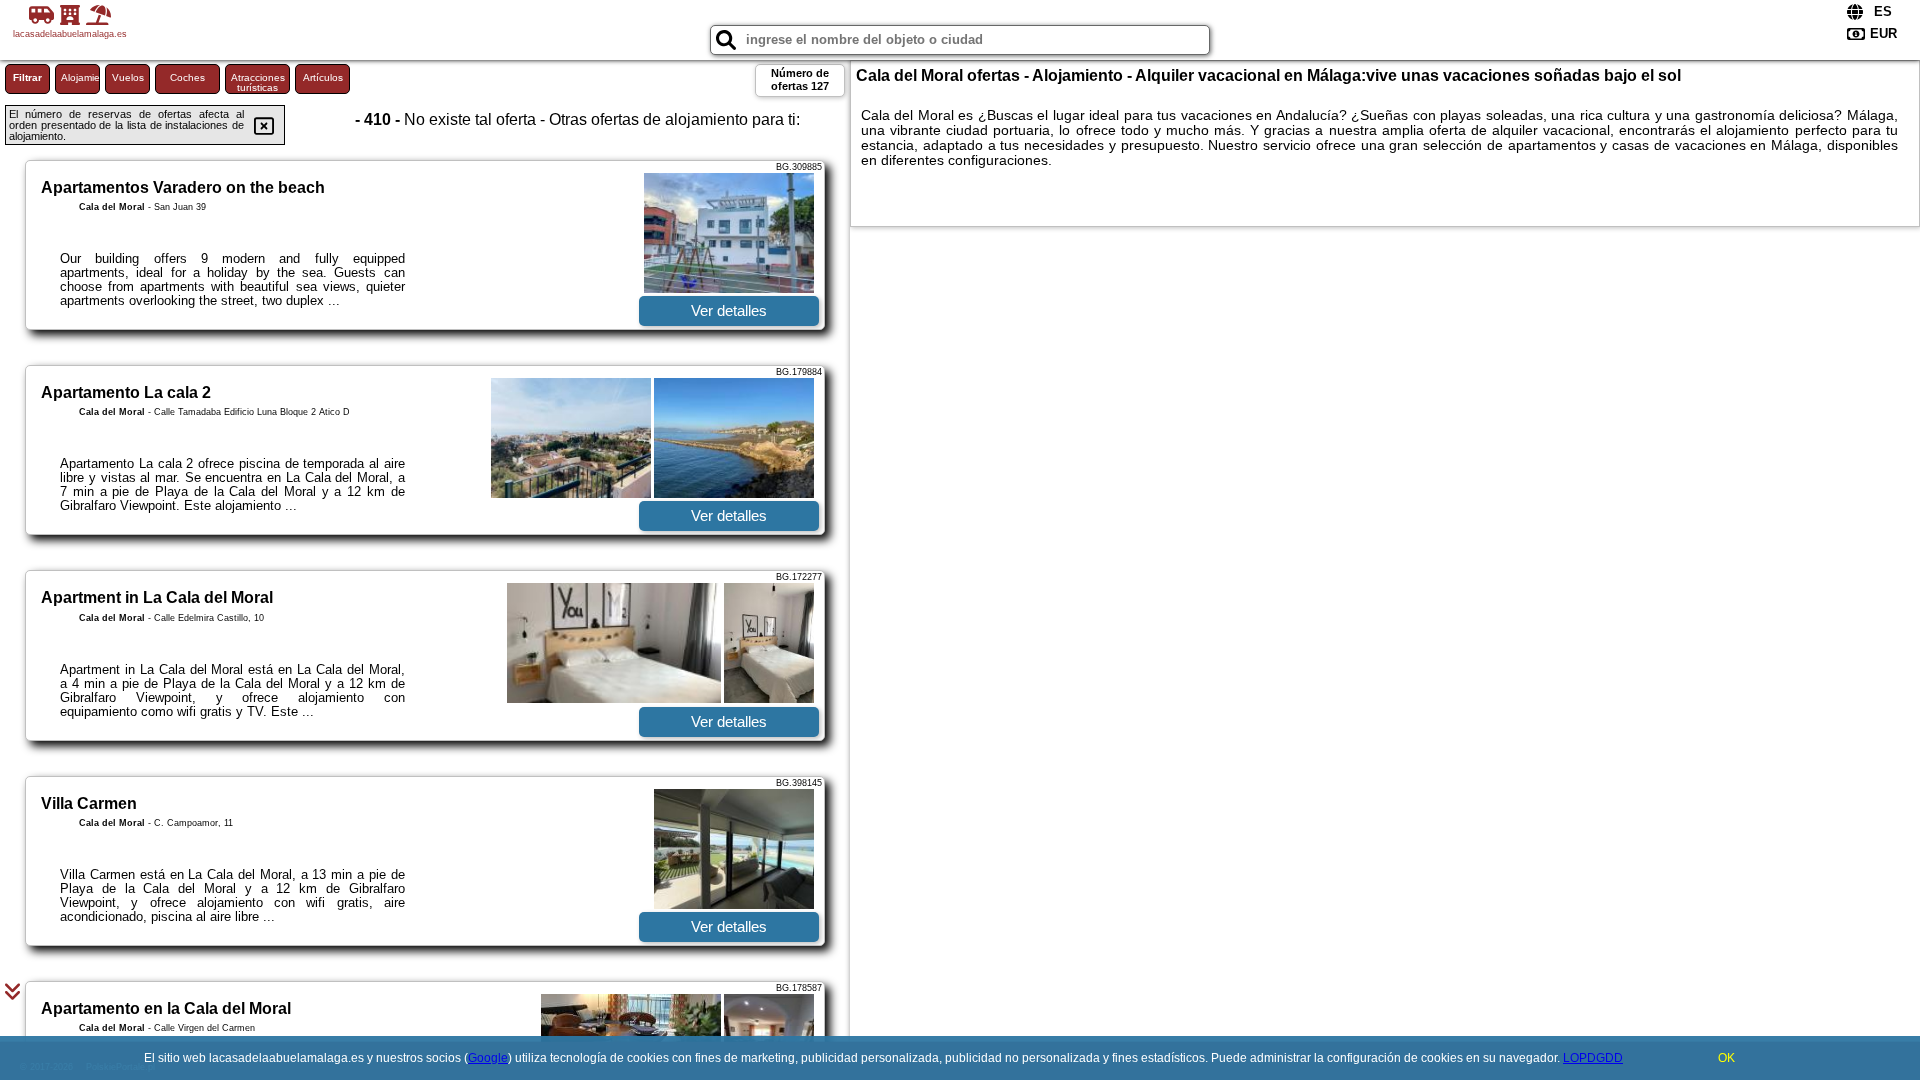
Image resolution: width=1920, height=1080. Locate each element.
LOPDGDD (1593, 1058)
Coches (187, 77)
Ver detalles (729, 310)
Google (488, 1058)
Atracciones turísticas (258, 82)
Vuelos (128, 77)
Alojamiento (80, 77)
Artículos (323, 77)
